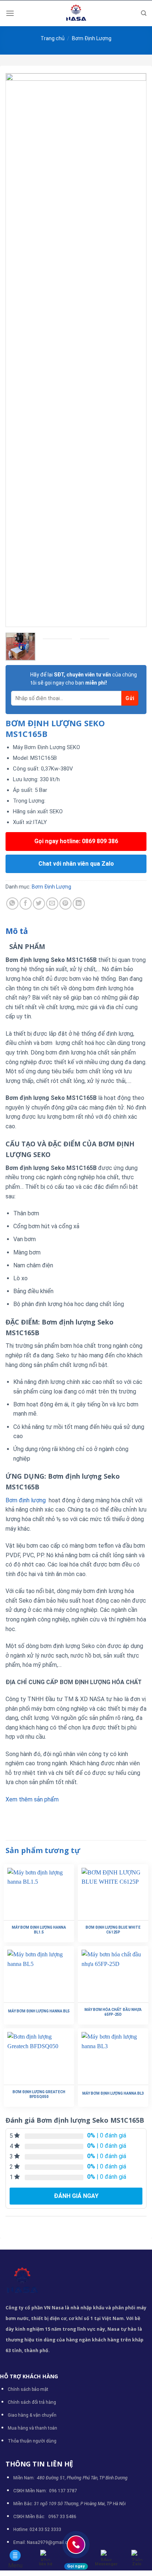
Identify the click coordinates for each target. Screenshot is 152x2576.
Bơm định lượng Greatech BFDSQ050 (39, 2094)
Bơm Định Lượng (92, 38)
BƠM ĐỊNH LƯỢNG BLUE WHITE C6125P (113, 1930)
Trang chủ (53, 38)
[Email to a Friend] (52, 903)
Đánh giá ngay (76, 2196)
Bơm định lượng (26, 1500)
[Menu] (10, 13)
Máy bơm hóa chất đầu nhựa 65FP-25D (113, 2012)
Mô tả (17, 931)
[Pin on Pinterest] (65, 903)
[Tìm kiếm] (144, 13)
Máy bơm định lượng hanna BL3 (113, 2093)
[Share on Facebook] (26, 903)
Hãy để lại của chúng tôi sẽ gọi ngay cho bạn (84, 679)
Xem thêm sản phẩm (32, 1799)
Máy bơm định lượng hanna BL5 (39, 2011)
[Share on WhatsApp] (12, 903)
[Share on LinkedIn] (79, 903)
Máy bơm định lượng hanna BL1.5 (39, 1930)
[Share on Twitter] (39, 903)
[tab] (76, 931)
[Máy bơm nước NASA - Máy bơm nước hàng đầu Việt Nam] (76, 13)
